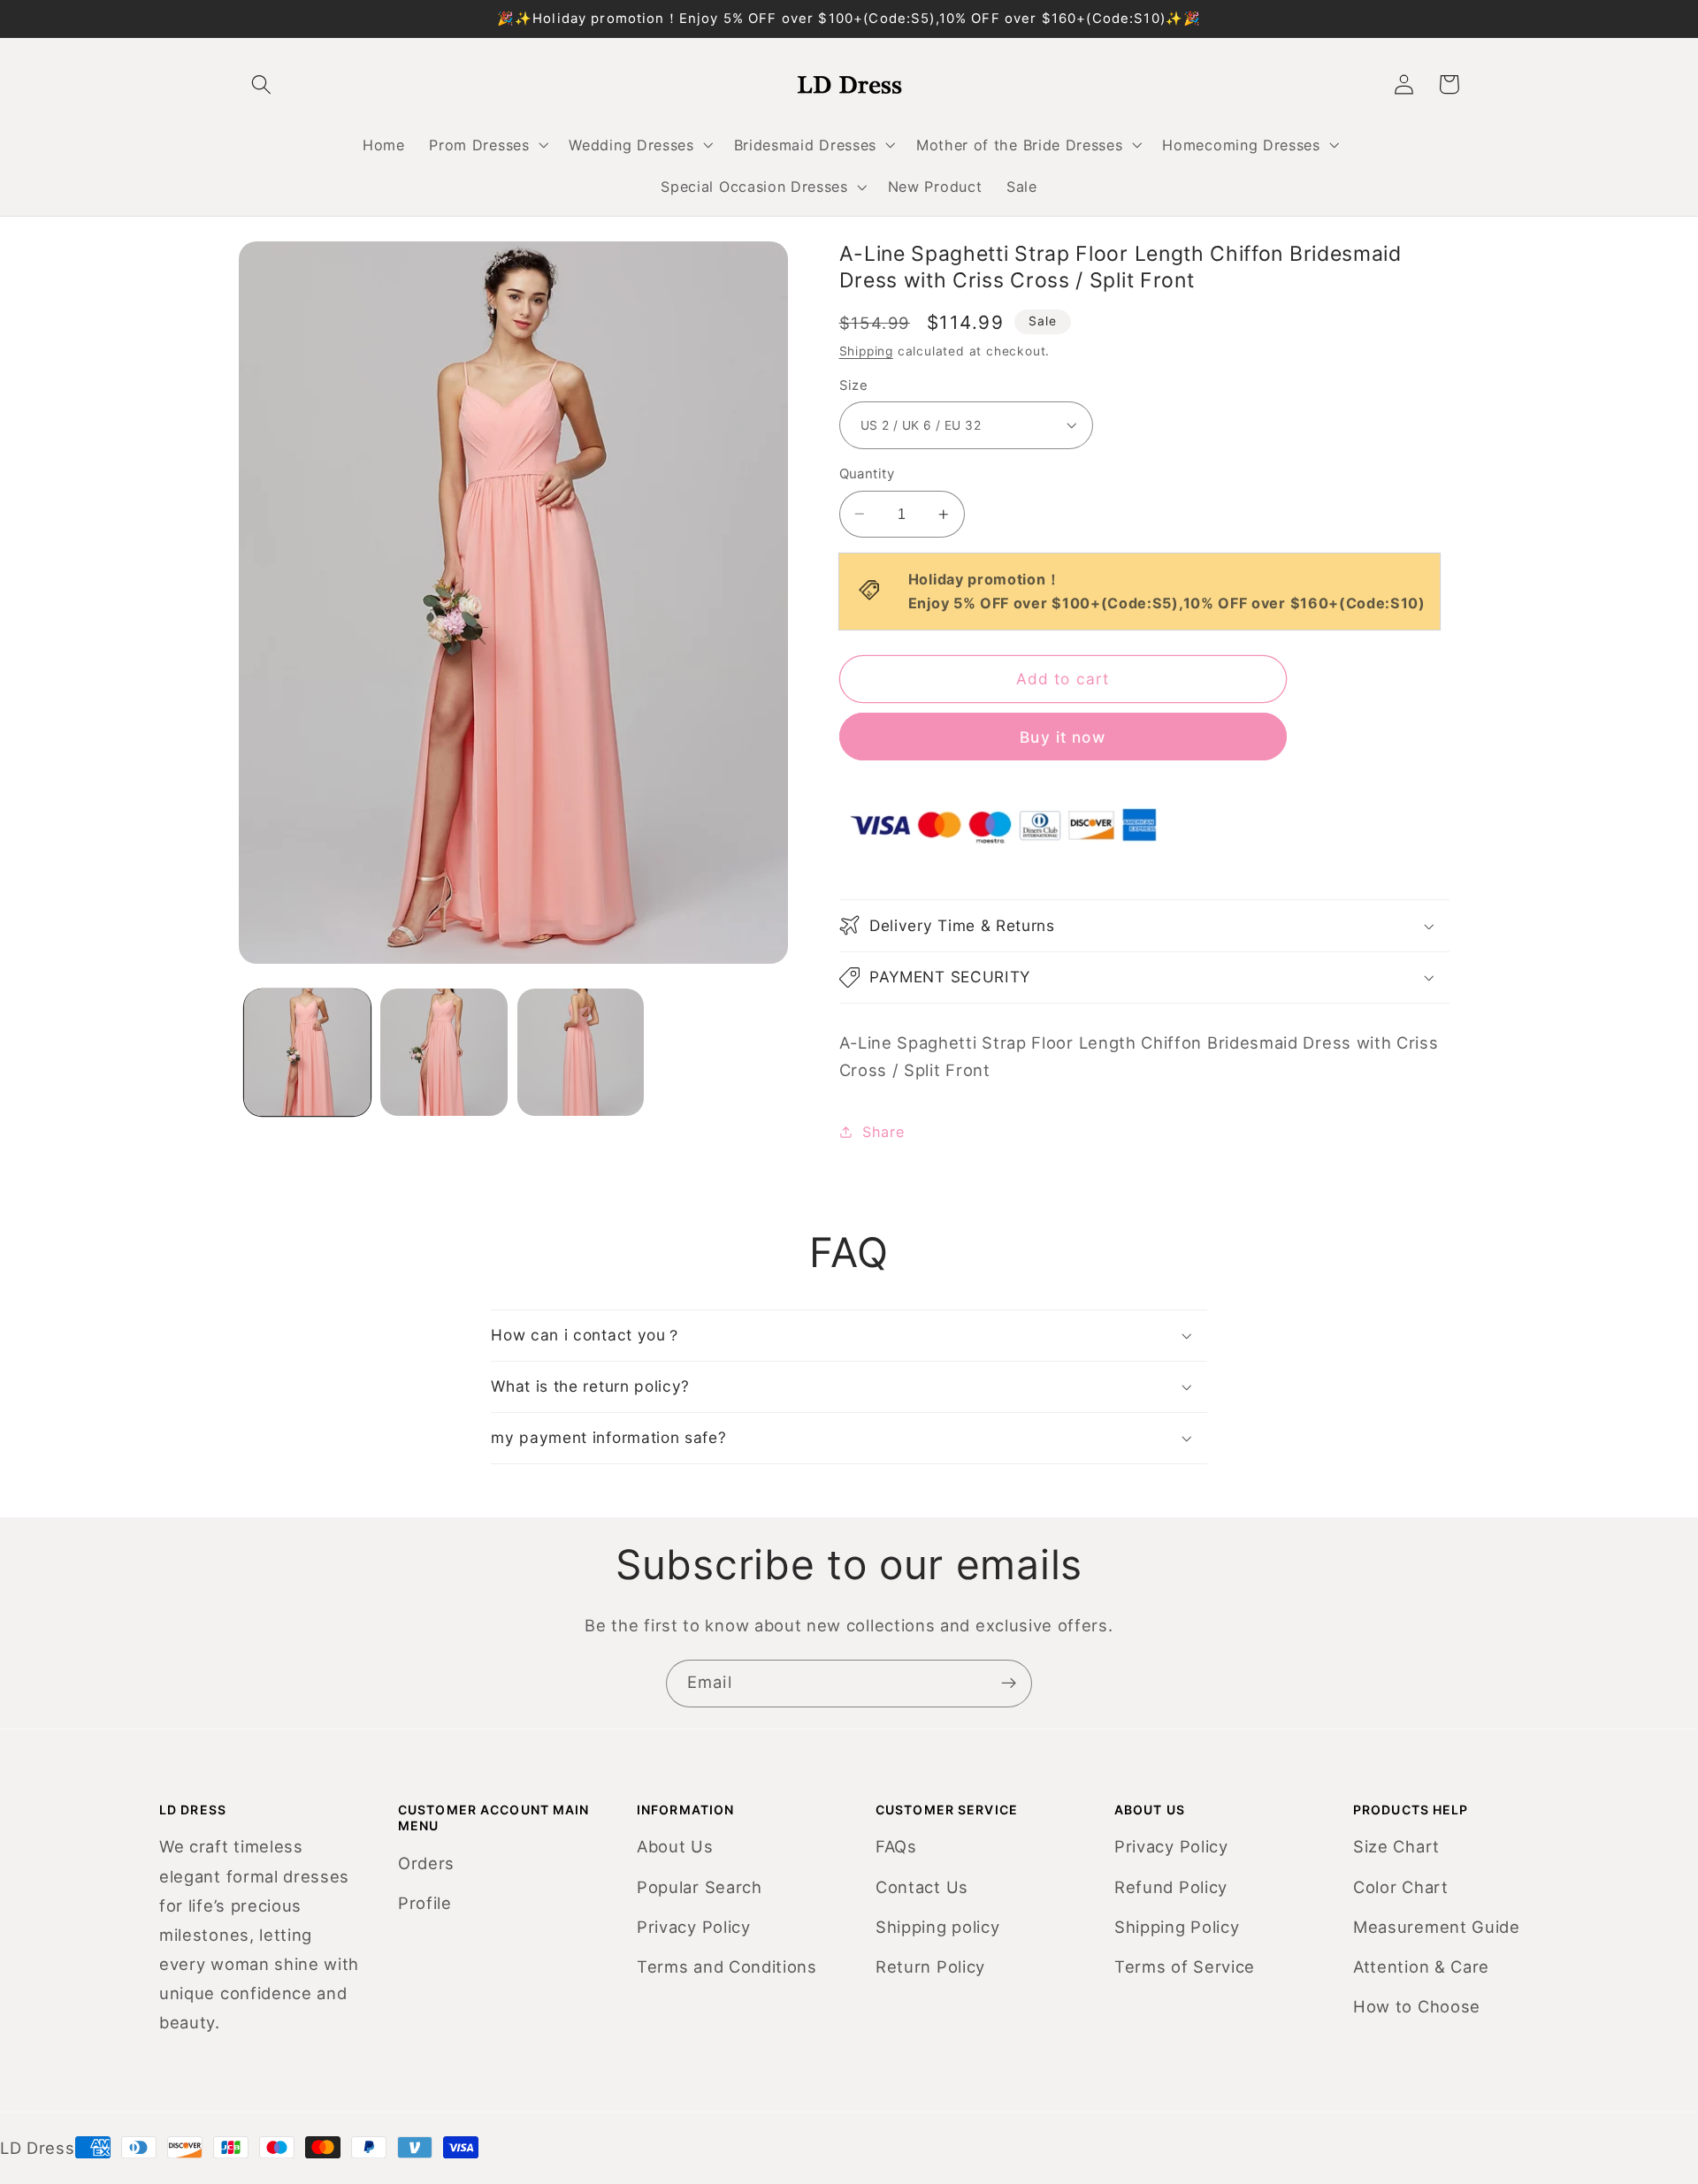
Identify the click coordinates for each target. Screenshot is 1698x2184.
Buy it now (1063, 736)
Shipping (866, 351)
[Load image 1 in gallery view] (307, 1052)
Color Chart (1401, 1887)
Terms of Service (1185, 1966)
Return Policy (930, 1966)
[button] (487, 145)
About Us (675, 1846)
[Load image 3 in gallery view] (581, 1052)
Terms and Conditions (727, 1966)
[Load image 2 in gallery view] (444, 1052)
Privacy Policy (694, 1927)
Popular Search (700, 1887)
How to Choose (1417, 2006)
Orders (426, 1863)
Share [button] (883, 1132)
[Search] (261, 84)
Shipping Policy (1177, 1927)
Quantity (867, 474)
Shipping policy (937, 1927)
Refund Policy (1171, 1887)
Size (854, 386)
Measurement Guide (1437, 1927)
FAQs (896, 1846)
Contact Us (922, 1887)
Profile (425, 1903)
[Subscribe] (1009, 1684)
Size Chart (1396, 1846)
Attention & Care (1421, 1966)
